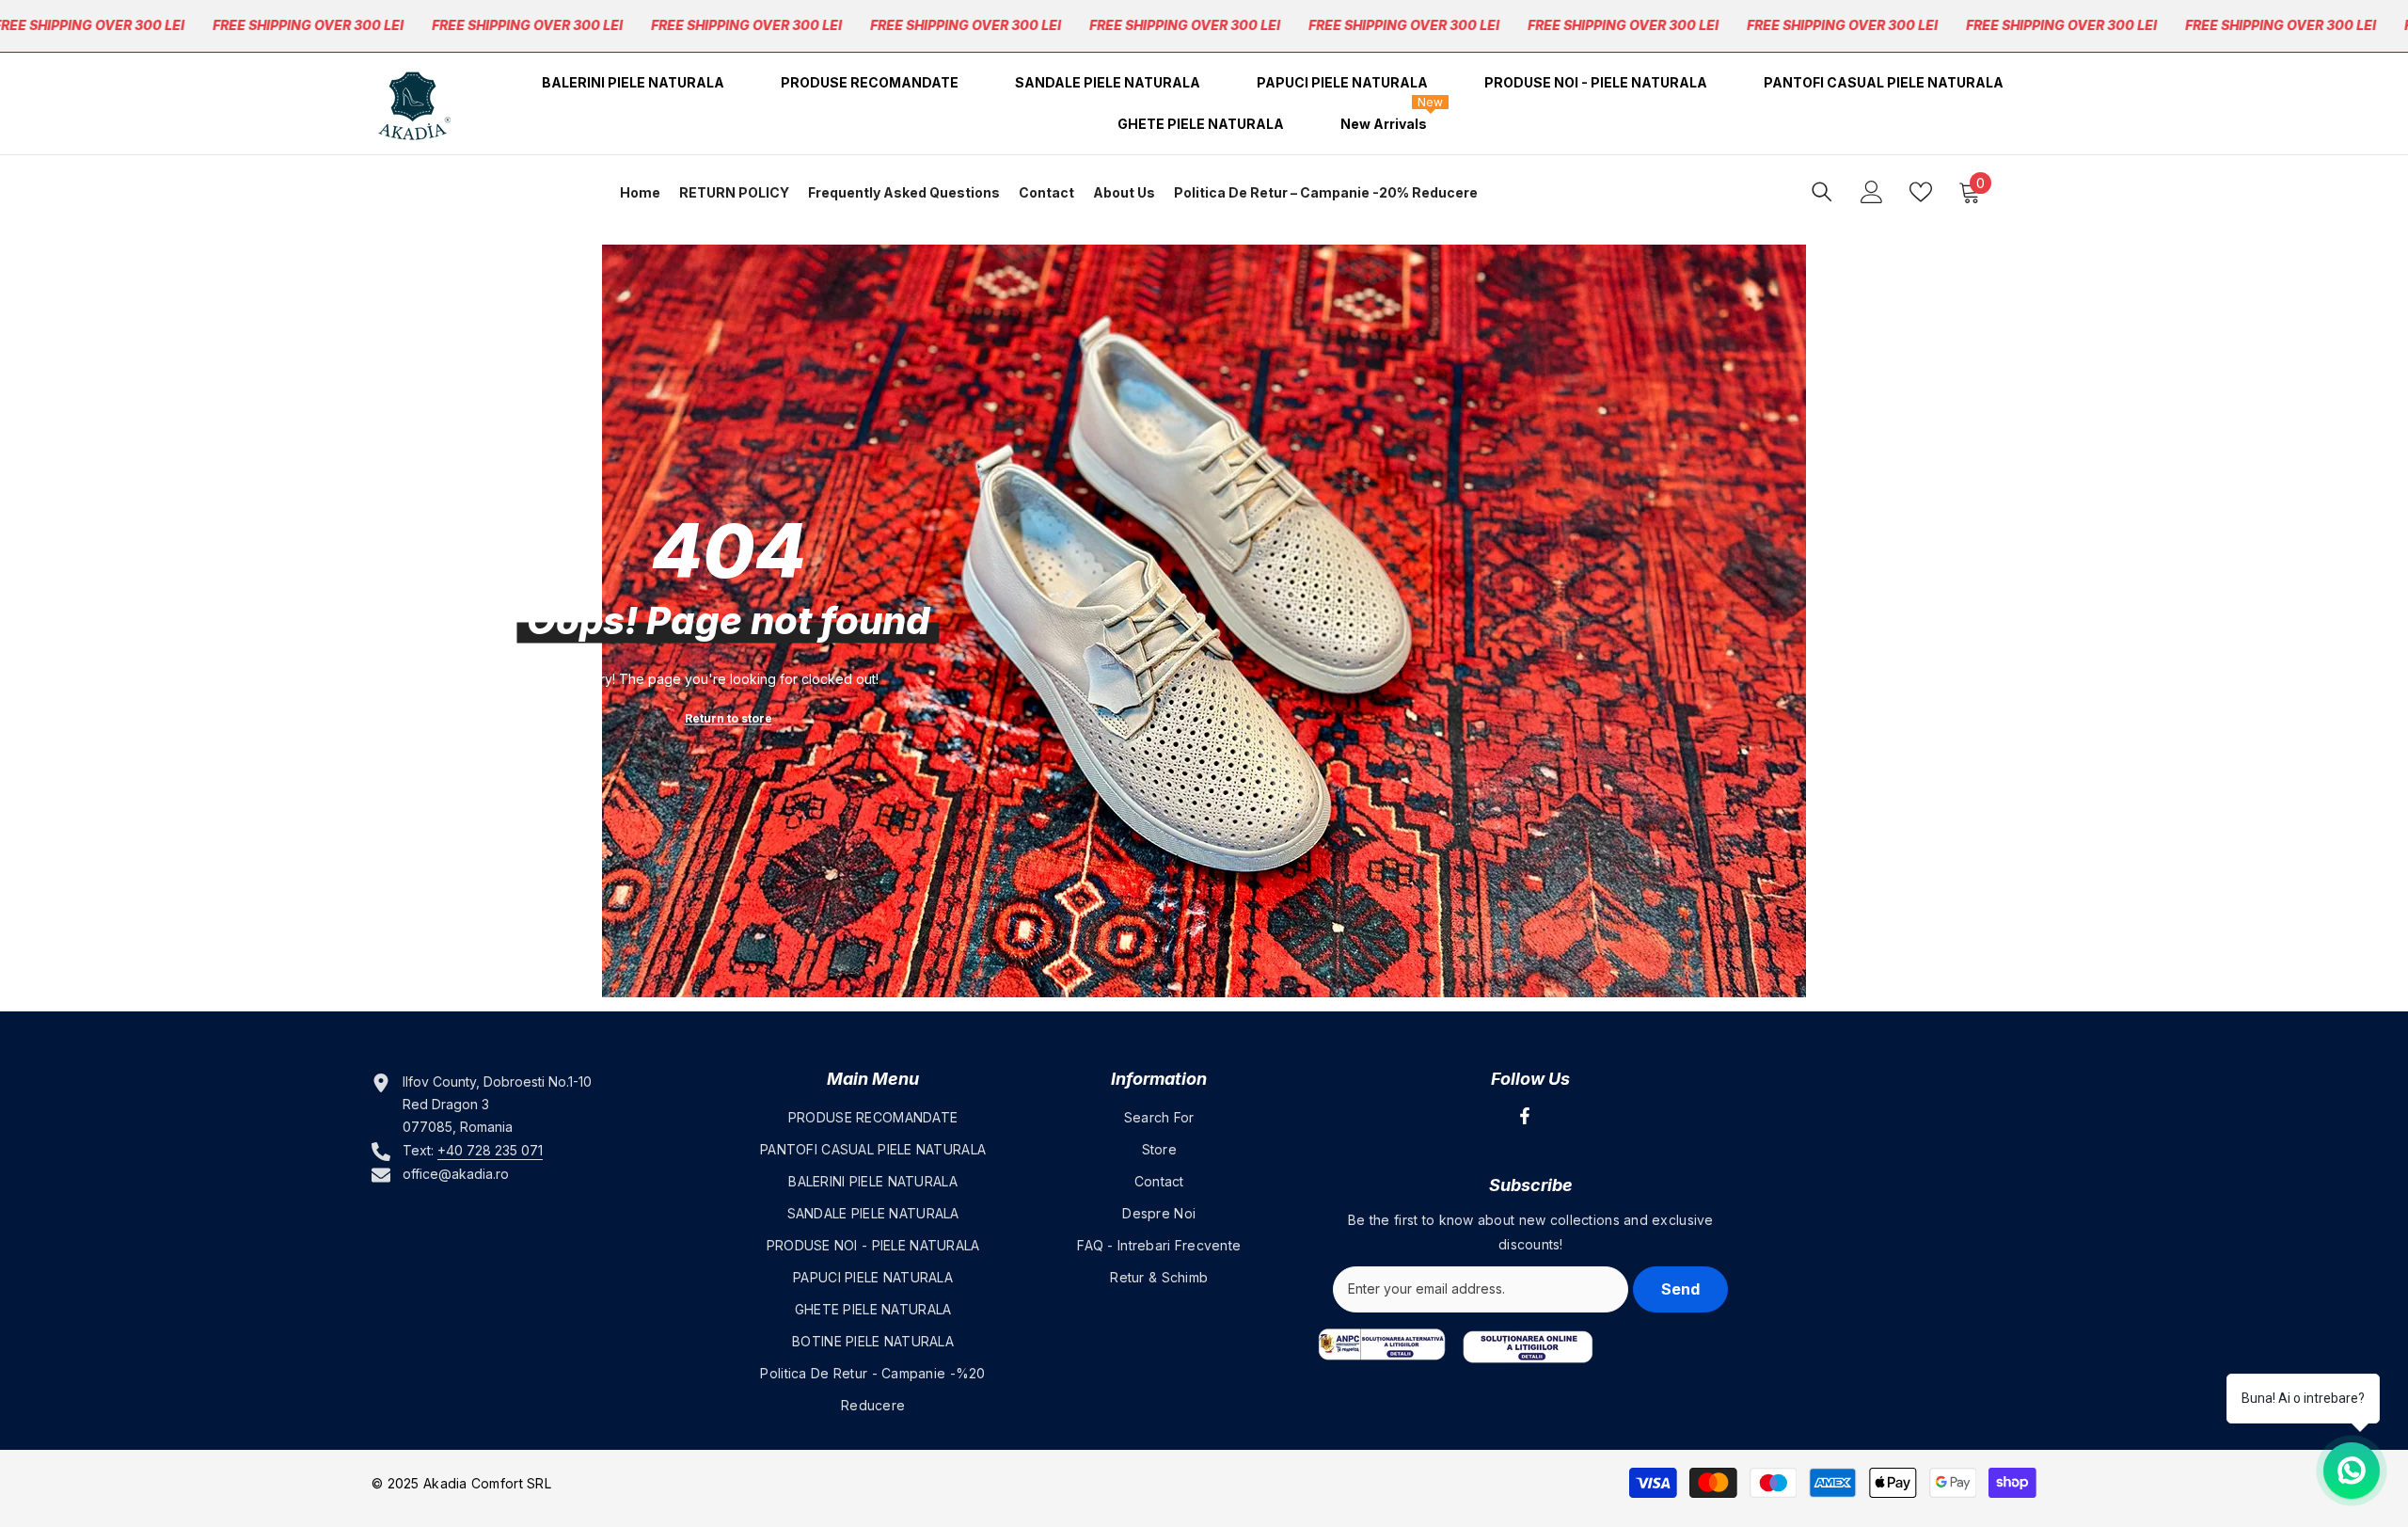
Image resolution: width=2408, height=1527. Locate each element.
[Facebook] (1525, 1116)
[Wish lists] (1921, 192)
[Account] (1872, 192)
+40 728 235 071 (490, 1150)
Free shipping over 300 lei (308, 25)
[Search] (1822, 191)
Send (1680, 1289)
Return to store (729, 718)
